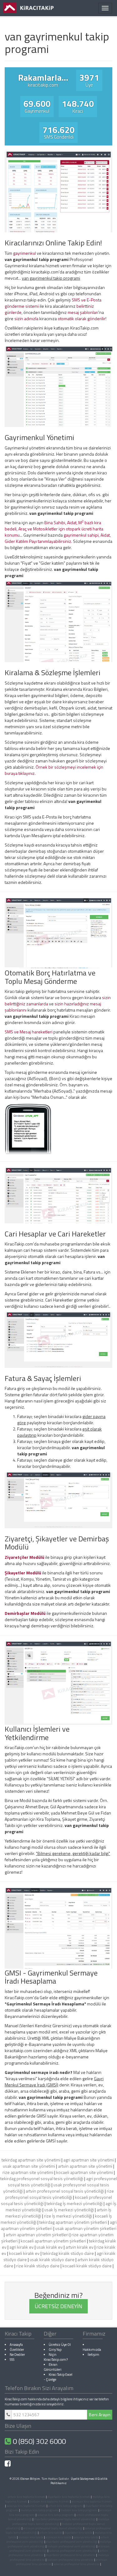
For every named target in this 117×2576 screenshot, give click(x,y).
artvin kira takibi (51, 2533)
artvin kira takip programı (66, 2506)
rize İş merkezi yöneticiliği (68, 2216)
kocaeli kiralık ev (24, 2253)
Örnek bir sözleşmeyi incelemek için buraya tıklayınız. (54, 770)
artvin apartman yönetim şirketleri (37, 2234)
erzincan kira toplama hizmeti (92, 2501)
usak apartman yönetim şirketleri (86, 2228)
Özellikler (17, 2349)
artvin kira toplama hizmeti (27, 2497)
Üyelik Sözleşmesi (83, 2479)
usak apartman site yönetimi (29, 2166)
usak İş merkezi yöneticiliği (69, 2210)
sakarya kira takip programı (56, 2515)
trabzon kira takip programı (79, 2510)
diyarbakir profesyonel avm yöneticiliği (72, 2542)
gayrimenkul (24, 253)
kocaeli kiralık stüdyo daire (87, 2266)
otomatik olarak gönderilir (82, 318)
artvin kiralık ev (80, 2247)
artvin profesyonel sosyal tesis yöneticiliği (65, 2191)
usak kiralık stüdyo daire (52, 2259)
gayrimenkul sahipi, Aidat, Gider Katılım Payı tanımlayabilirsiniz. (58, 538)
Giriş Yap (55, 2349)
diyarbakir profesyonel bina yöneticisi (71, 2555)
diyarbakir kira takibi (78, 2533)
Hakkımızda (92, 2349)
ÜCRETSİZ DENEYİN (58, 2306)
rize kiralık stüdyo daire (38, 2266)
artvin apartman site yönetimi (85, 2166)
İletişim (93, 2354)
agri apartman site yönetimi (89, 2160)
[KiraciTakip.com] (28, 8)
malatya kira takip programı (39, 2510)
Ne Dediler (17, 2354)
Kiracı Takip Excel (61, 2374)
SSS (12, 2359)
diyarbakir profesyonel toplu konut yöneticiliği (65, 2519)
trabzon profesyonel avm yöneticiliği (71, 2546)
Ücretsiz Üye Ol (60, 2344)
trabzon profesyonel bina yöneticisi (70, 2560)
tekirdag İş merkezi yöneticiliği (75, 2203)
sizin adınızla (26, 318)
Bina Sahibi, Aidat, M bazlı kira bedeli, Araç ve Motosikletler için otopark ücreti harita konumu (54, 529)
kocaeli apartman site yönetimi (85, 2172)
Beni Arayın (100, 2415)
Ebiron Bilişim (30, 2479)
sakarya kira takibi (86, 2537)
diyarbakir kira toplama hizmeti (69, 2497)
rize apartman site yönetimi (28, 2172)
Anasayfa (16, 2344)
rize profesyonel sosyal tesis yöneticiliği (60, 2194)
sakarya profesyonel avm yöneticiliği (73, 2551)
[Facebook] (8, 2465)
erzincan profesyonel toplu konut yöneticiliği (53, 2528)
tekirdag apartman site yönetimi (31, 2160)
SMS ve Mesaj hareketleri (29, 1032)
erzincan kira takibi (58, 2537)
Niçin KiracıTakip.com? (56, 2357)
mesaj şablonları (83, 312)
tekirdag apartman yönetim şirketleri (73, 2222)
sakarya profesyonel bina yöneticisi (76, 2564)
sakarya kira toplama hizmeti (26, 2506)
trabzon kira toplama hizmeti (49, 2501)
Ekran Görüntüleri (53, 2367)
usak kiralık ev (50, 2247)
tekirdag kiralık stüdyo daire (68, 2253)
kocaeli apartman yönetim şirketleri (53, 2241)
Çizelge (51, 2379)
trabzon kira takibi (31, 2537)
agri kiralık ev (22, 2247)
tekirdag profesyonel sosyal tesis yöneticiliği (42, 2178)
